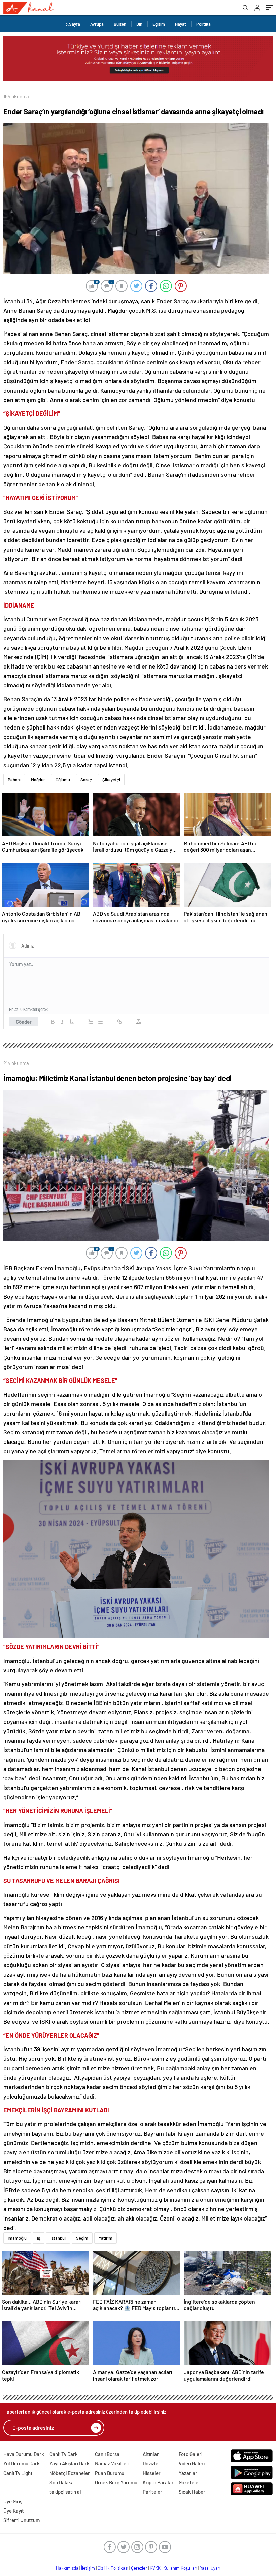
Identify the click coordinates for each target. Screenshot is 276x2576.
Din (139, 24)
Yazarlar (188, 2473)
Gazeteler (189, 2482)
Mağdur (38, 780)
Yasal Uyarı (210, 2568)
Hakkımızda (67, 2568)
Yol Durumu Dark (22, 2463)
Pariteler (152, 2492)
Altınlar (151, 2454)
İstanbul (58, 2238)
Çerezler (139, 2568)
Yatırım (106, 2238)
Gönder (24, 1022)
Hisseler (152, 2473)
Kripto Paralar (158, 2482)
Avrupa (97, 24)
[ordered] (91, 1022)
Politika (203, 24)
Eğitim (159, 24)
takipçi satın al (65, 2492)
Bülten (120, 24)
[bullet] (100, 1022)
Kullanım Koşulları (180, 2568)
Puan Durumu (110, 2473)
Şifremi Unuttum (22, 2520)
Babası (14, 780)
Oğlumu (63, 780)
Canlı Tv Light (18, 2473)
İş (39, 2238)
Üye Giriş (13, 2501)
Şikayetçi (111, 780)
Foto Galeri (191, 2454)
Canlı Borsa (107, 2454)
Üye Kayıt (14, 2511)
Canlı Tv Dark (64, 2454)
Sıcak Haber (192, 2492)
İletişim (88, 2568)
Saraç (86, 780)
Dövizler (151, 2463)
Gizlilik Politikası (113, 2568)
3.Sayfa (73, 24)
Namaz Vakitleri (112, 2463)
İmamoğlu (17, 2238)
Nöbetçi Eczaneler (70, 2473)
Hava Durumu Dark (24, 2454)
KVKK (155, 2568)
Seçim (82, 2238)
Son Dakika (62, 2482)
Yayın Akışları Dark (70, 2463)
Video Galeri (192, 2463)
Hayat (181, 24)
